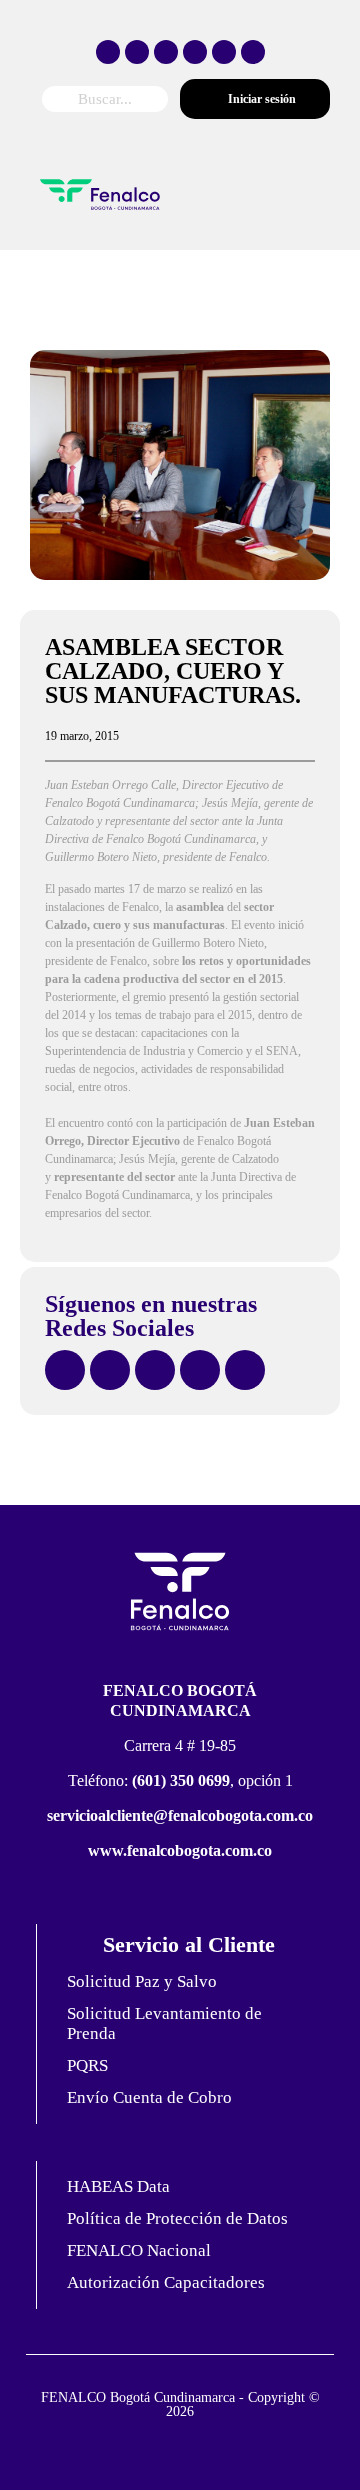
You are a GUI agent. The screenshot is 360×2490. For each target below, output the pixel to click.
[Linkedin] (253, 52)
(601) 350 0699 (181, 1780)
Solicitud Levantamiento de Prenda (164, 2023)
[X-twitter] (137, 52)
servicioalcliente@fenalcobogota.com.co (180, 1815)
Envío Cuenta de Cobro (149, 2097)
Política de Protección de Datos (177, 2218)
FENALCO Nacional (139, 2250)
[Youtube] (224, 52)
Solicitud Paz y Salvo (142, 1981)
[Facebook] (108, 52)
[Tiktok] (195, 52)
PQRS (87, 2065)
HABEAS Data (118, 2186)
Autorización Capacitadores (166, 2282)
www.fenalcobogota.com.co (180, 1850)
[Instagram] (166, 52)
